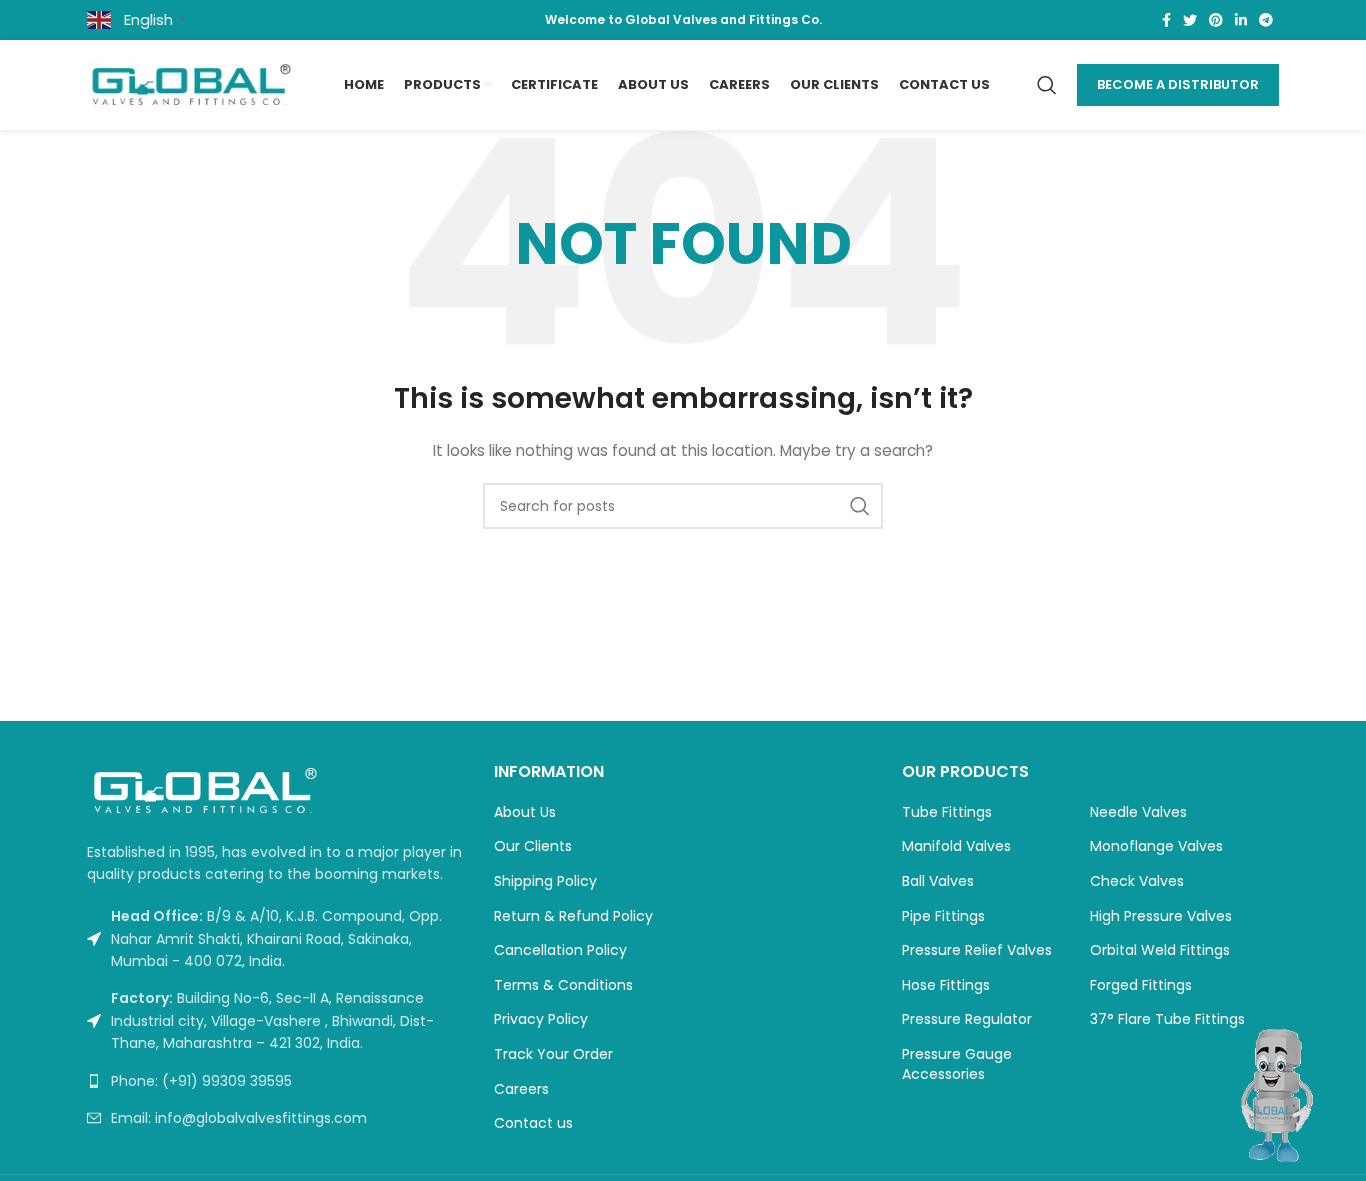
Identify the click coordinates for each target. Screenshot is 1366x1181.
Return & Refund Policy (573, 916)
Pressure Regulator (967, 1019)
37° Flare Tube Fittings (1167, 1019)
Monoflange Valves (1156, 846)
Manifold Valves (956, 846)
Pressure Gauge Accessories (957, 1064)
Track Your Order (553, 1054)
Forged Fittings (1141, 985)
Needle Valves (1138, 812)
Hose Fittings (946, 985)
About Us (525, 812)
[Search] (1047, 85)
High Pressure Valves (1161, 916)
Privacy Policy (541, 1019)
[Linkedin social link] (1241, 20)
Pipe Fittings (943, 916)
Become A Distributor (1178, 84)
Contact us (533, 1123)
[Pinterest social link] (1216, 20)
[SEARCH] (860, 506)
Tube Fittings (947, 812)
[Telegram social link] (1266, 20)
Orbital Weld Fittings (1160, 950)
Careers (521, 1089)
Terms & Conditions (563, 985)
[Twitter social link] (1190, 20)
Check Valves (1137, 881)
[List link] (275, 1081)
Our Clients (533, 846)
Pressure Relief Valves (977, 950)
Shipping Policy (545, 881)
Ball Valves (938, 881)
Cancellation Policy (560, 950)
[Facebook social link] (1166, 20)
